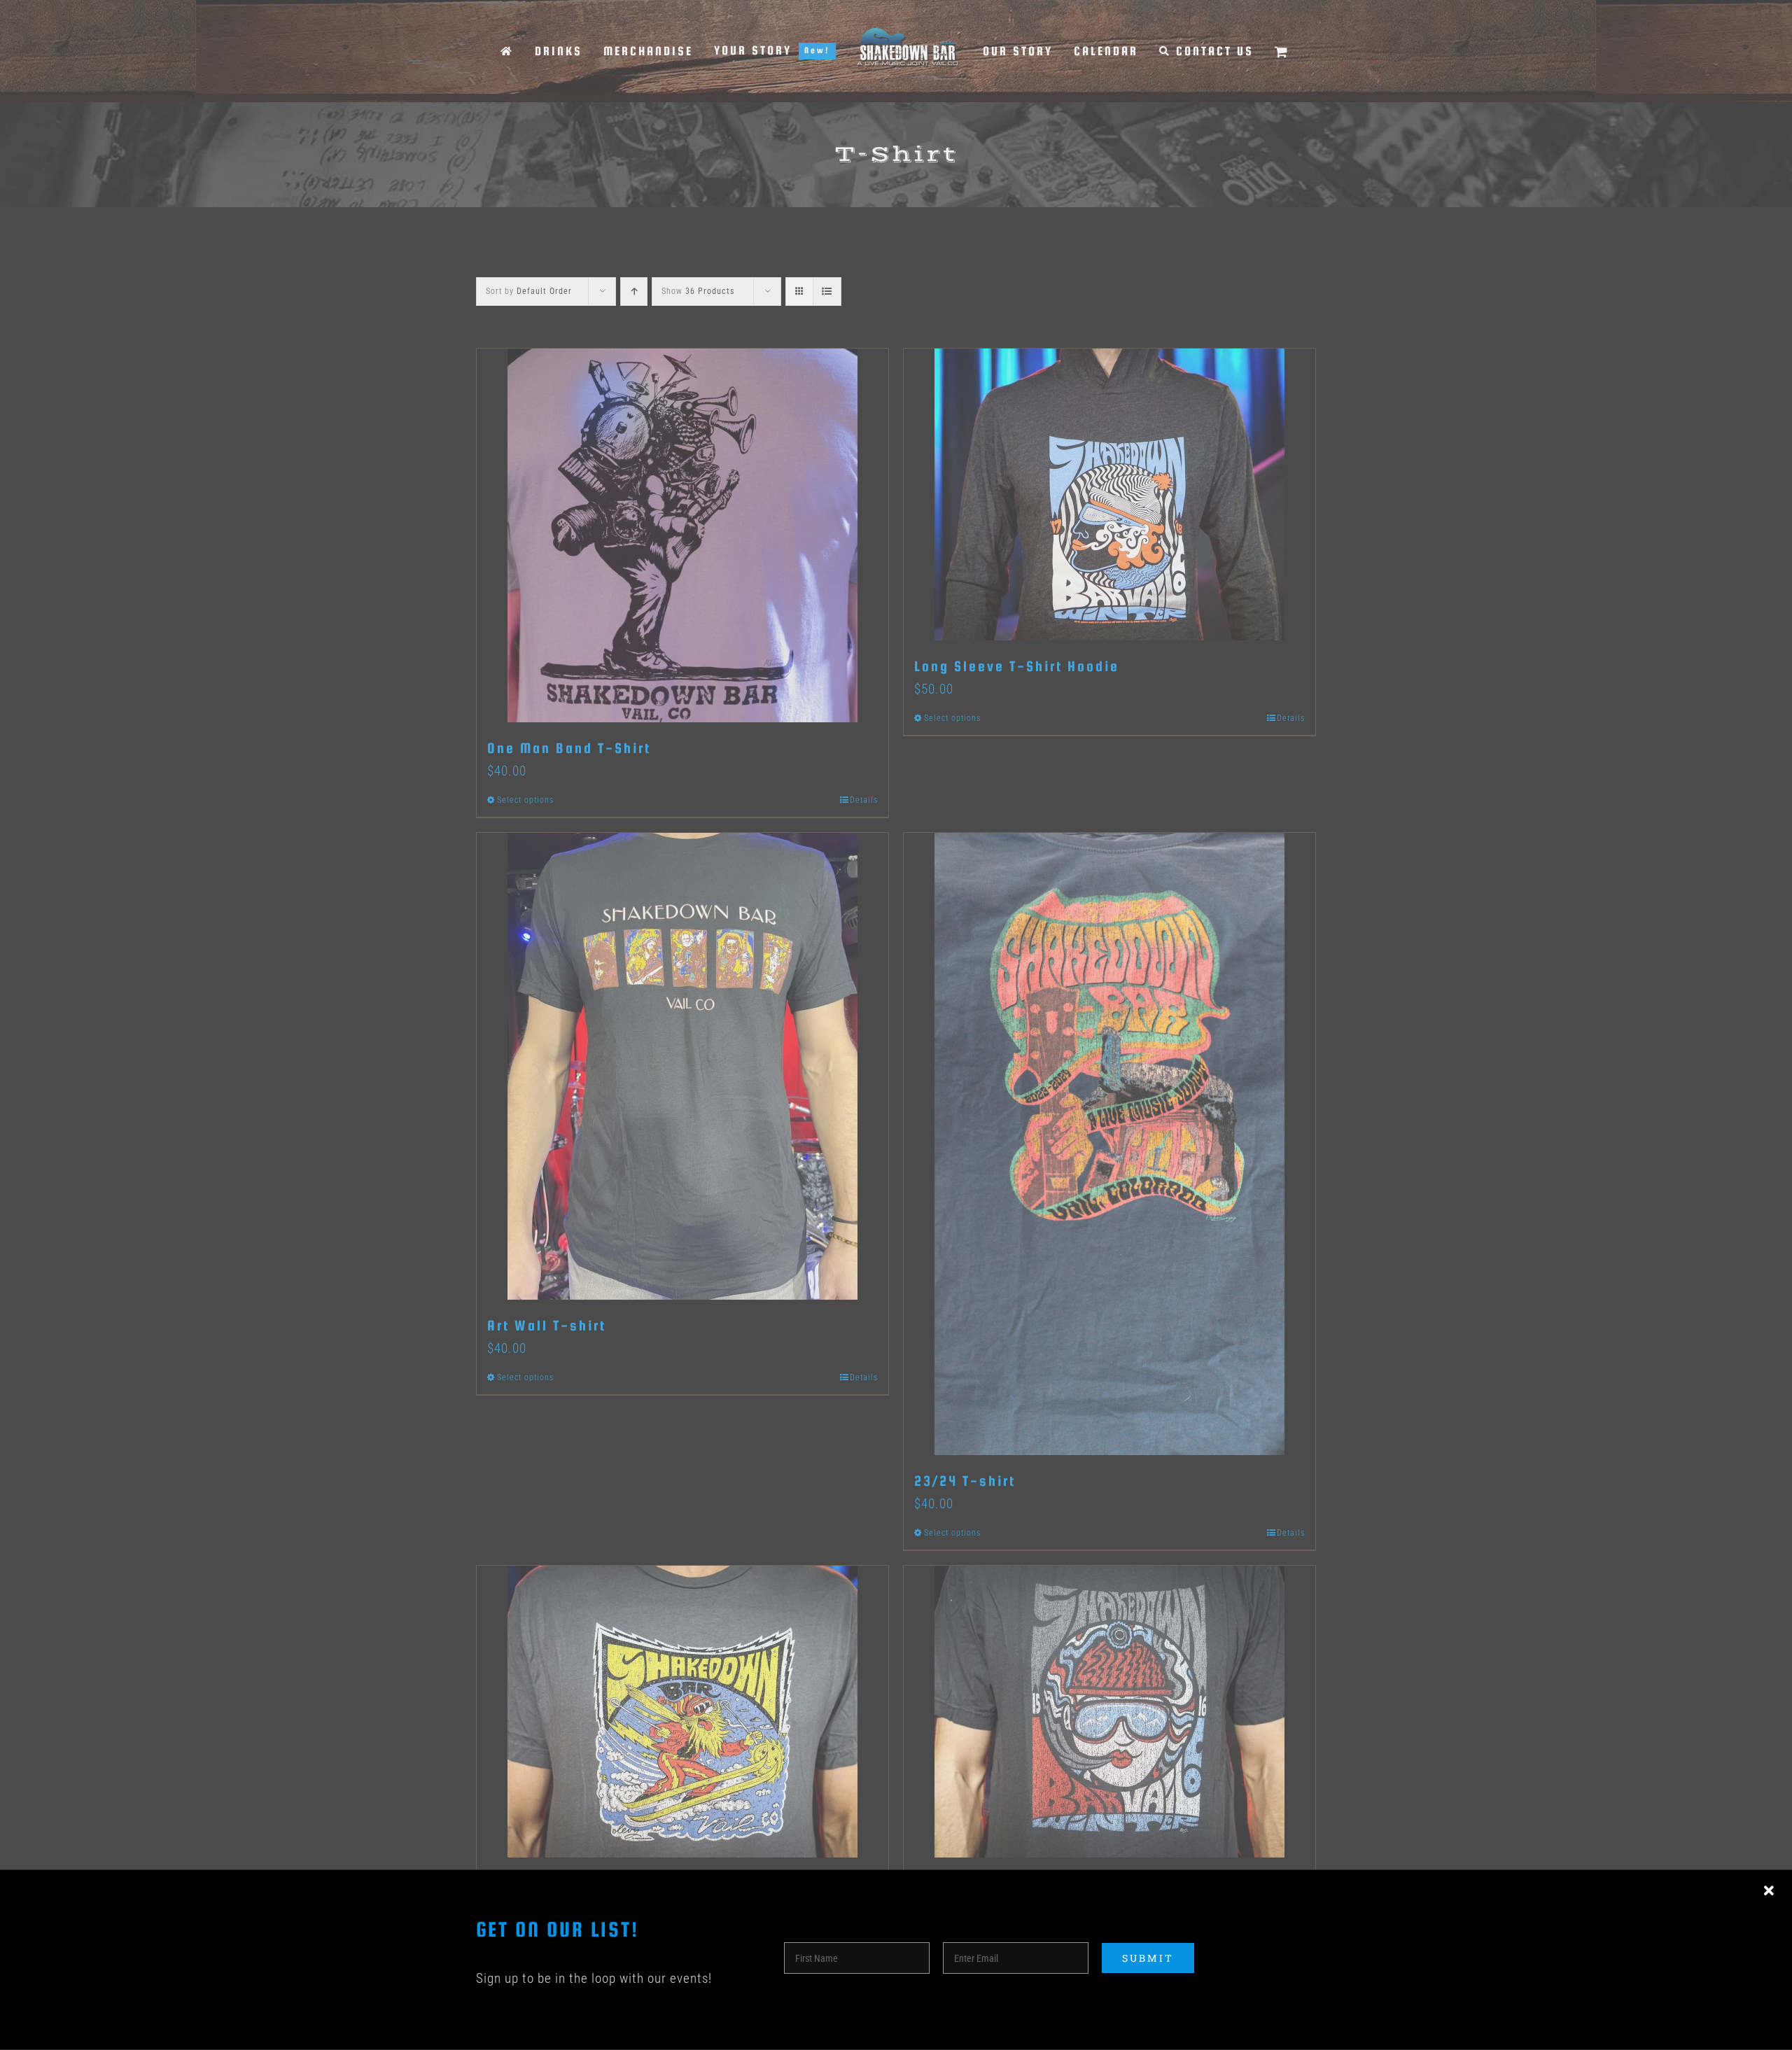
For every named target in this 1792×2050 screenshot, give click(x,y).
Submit (1148, 1958)
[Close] (1769, 1891)
